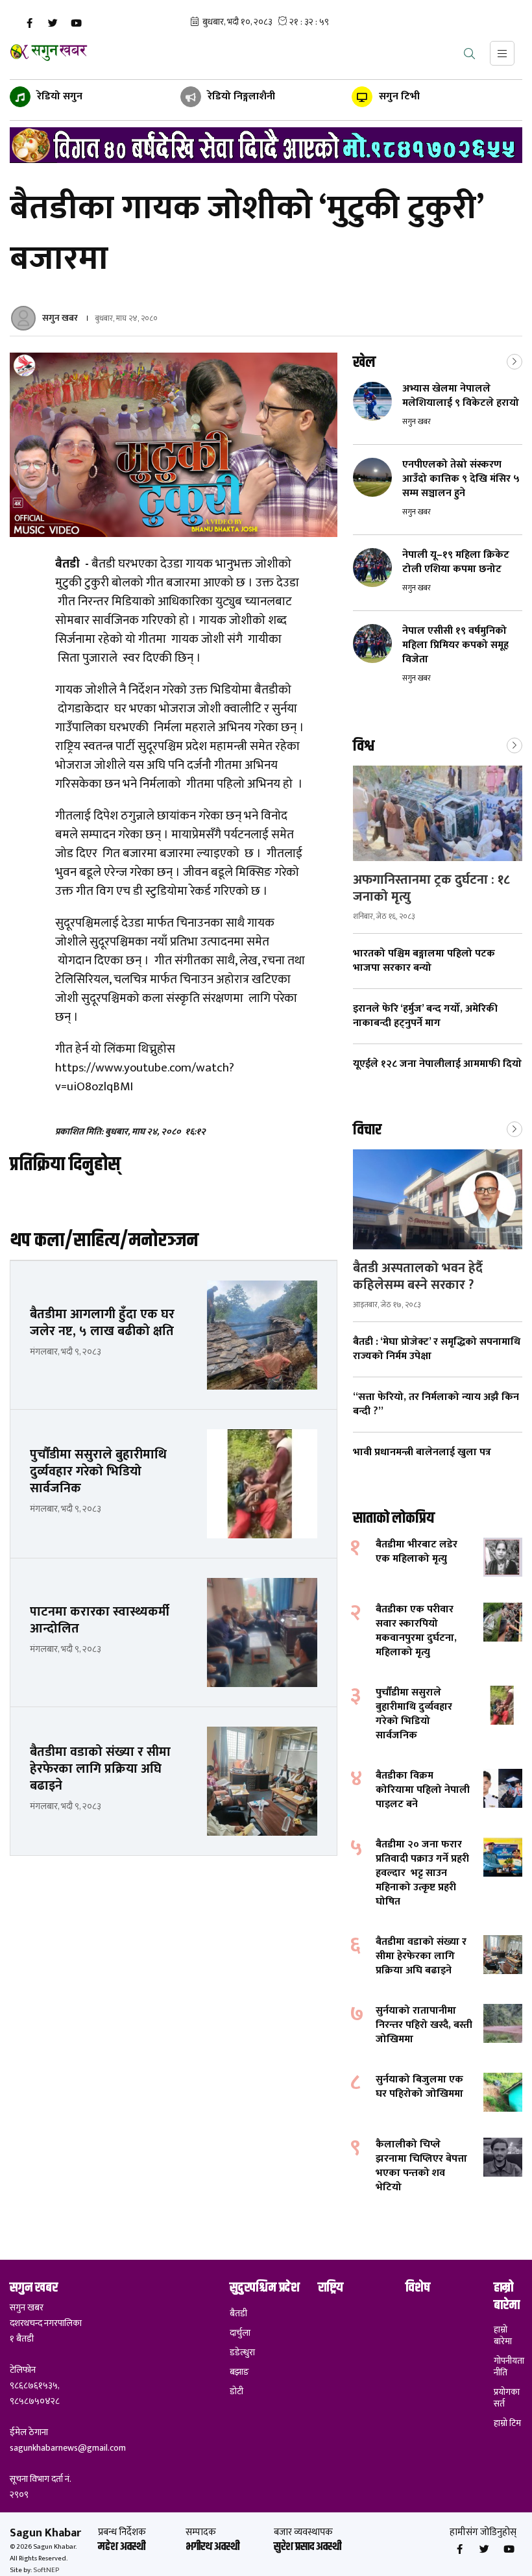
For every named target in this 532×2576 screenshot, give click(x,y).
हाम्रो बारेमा (503, 2336)
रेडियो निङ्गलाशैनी (240, 96)
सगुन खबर (60, 318)
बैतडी (238, 2314)
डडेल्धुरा (242, 2353)
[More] (514, 360)
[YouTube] (76, 23)
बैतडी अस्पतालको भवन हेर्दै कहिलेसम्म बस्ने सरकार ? (418, 1277)
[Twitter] (53, 23)
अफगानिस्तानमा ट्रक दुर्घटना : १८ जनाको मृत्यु (431, 888)
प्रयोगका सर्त (507, 2398)
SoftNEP (46, 2570)
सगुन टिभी (398, 96)
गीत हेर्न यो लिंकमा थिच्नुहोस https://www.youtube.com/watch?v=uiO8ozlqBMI (145, 1068)
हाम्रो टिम (507, 2423)
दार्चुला (240, 2333)
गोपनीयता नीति (508, 2367)
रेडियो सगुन (58, 96)
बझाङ (239, 2372)
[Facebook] (29, 23)
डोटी (236, 2392)
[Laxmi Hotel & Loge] (266, 145)
